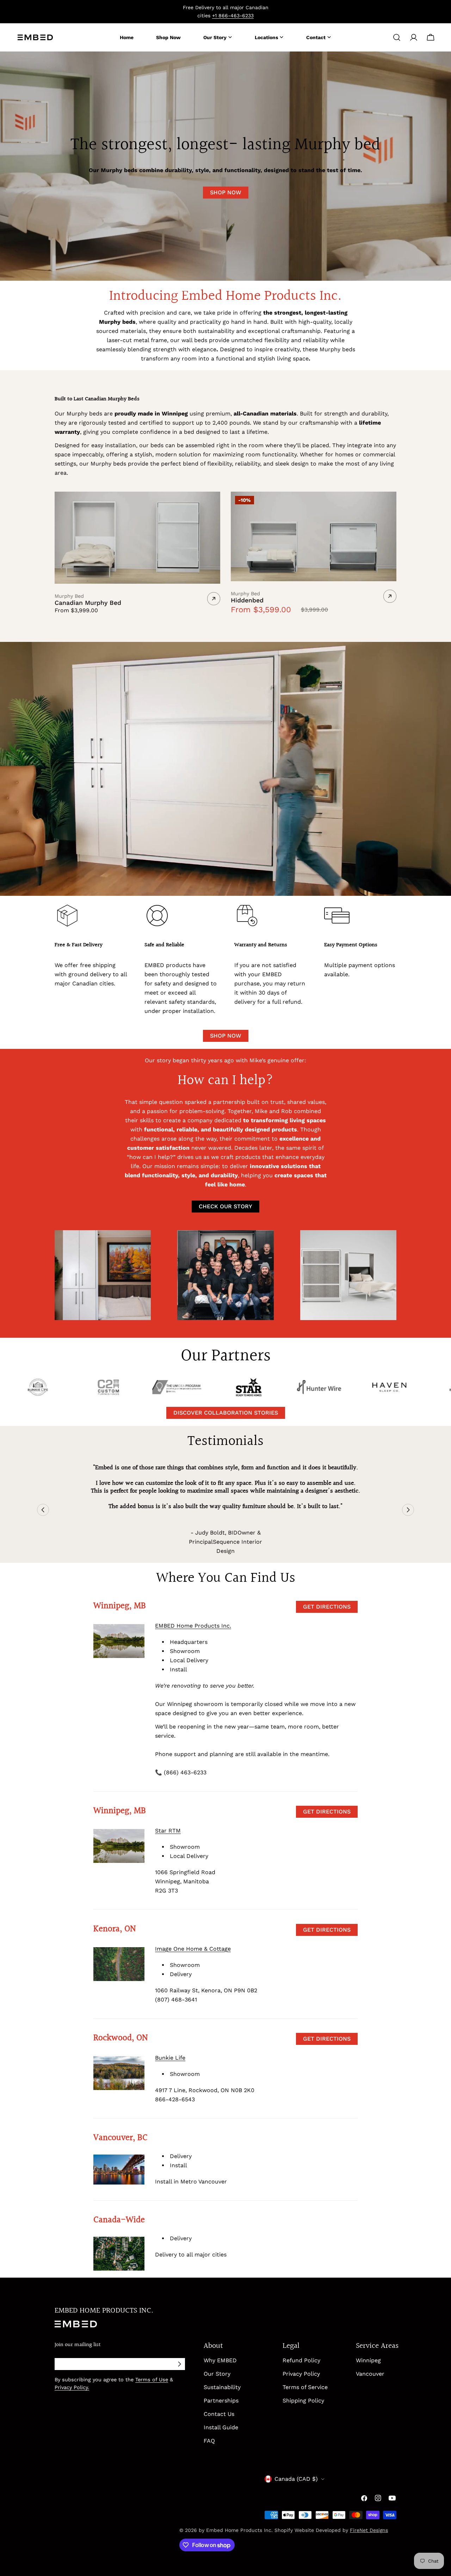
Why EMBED (220, 2360)
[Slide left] (43, 1510)
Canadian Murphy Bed (88, 603)
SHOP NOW (226, 1036)
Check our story (225, 1206)
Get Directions (327, 1607)
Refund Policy (301, 2360)
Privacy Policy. (72, 2387)
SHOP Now (226, 192)
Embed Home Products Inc (239, 2530)
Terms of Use (152, 2380)
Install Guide (221, 2427)
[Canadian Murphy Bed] (137, 538)
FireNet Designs (369, 2530)
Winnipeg (368, 2360)
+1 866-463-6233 (233, 16)
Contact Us (219, 2414)
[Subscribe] (179, 2364)
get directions (327, 1812)
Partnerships (221, 2401)
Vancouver (370, 2374)
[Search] (397, 37)
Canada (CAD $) (296, 2479)
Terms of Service (305, 2387)
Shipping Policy (303, 2401)
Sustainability (222, 2387)
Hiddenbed (247, 600)
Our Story (217, 2374)
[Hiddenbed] (314, 537)
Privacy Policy (301, 2374)
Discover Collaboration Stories (226, 1413)
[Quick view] (212, 505)
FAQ (209, 2441)
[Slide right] (408, 1510)
